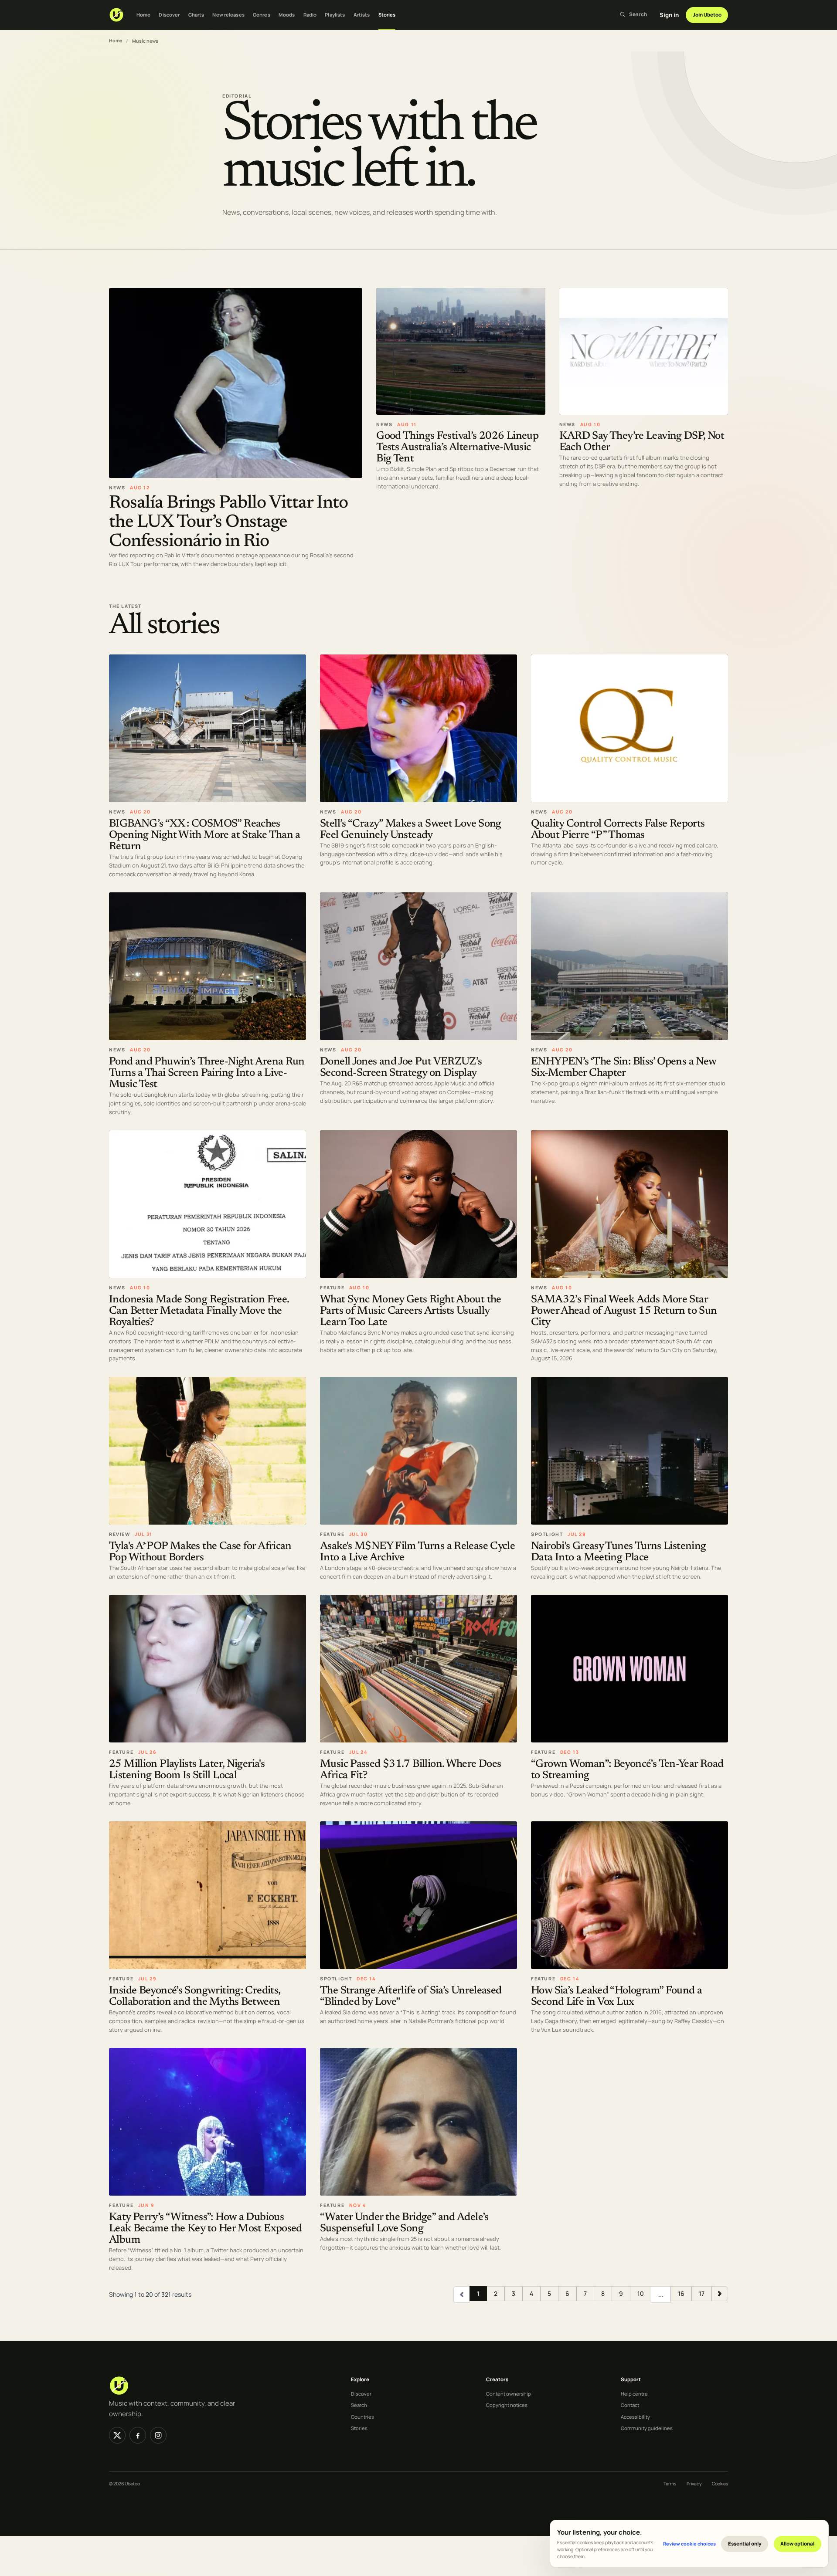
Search (359, 2405)
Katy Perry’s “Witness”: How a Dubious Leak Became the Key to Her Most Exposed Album (206, 2229)
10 (641, 2293)
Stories (387, 15)
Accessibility (635, 2417)
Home (143, 15)
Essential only (745, 2544)
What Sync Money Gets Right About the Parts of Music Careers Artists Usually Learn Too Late (411, 1311)
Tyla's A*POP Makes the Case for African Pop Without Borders (200, 1552)
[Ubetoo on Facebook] (138, 2435)
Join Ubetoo (707, 15)
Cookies (720, 2484)
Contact (630, 2405)
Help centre (634, 2394)
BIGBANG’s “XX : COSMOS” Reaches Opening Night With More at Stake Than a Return (205, 835)
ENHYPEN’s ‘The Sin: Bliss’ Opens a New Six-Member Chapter (623, 1067)
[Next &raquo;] (720, 2293)
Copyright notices (507, 2405)
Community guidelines (647, 2428)
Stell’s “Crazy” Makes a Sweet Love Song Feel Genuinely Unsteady (411, 829)
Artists (362, 15)
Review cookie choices (689, 2544)
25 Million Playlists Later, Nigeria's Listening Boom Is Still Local (187, 1770)
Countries (362, 2417)
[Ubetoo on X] (117, 2435)
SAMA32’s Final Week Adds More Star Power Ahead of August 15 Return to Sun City (624, 1311)
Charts (196, 15)
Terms (670, 2484)
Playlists (335, 15)
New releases (228, 15)
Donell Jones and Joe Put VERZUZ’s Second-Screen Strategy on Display (401, 1067)
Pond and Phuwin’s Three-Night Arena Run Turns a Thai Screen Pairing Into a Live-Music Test (207, 1073)
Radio (310, 15)
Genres (262, 15)
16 (681, 2293)
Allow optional (797, 2544)
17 (702, 2293)
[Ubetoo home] (116, 15)
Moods (287, 15)
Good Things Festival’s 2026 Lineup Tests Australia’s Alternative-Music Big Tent (457, 448)
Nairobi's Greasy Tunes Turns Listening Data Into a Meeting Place (618, 1552)
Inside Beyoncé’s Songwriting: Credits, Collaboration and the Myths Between (194, 1997)
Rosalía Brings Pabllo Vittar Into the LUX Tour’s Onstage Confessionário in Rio (228, 522)
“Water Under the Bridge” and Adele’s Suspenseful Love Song (404, 2223)
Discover (169, 15)
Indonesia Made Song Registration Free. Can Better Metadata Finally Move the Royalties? (199, 1311)
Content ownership (509, 2394)
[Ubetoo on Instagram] (158, 2435)
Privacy (694, 2484)
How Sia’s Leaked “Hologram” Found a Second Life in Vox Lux (616, 1997)
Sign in (669, 15)
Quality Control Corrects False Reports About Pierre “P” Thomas (618, 829)
